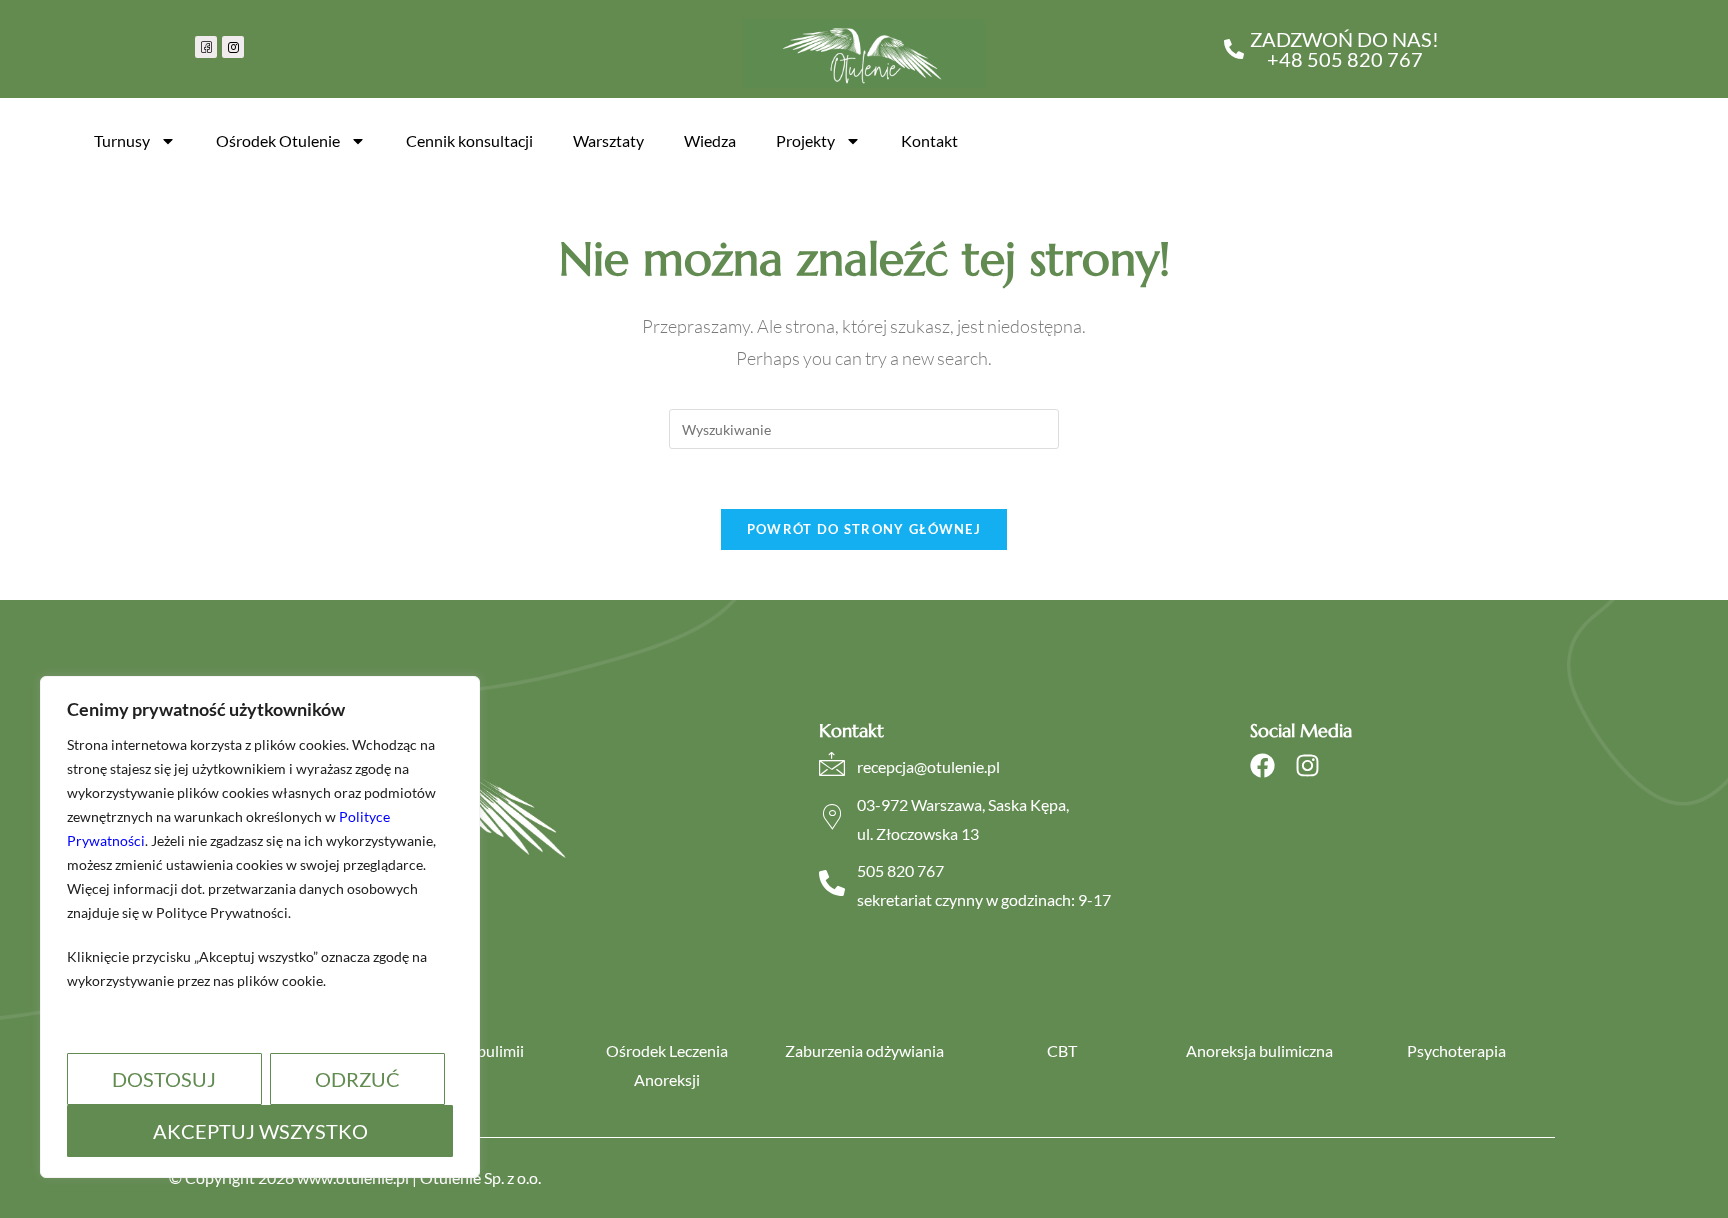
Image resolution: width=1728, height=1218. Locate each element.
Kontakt (929, 140)
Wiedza (710, 140)
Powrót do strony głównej (864, 529)
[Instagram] (1307, 765)
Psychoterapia (1456, 1050)
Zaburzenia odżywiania (864, 1050)
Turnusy (122, 140)
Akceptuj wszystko (260, 1131)
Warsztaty (608, 140)
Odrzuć (357, 1079)
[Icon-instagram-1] (233, 47)
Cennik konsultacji (469, 140)
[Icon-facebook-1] (206, 47)
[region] (260, 927)
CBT (1062, 1050)
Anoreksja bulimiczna (1259, 1050)
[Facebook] (1262, 765)
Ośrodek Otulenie (278, 140)
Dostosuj (164, 1079)
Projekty (805, 140)
